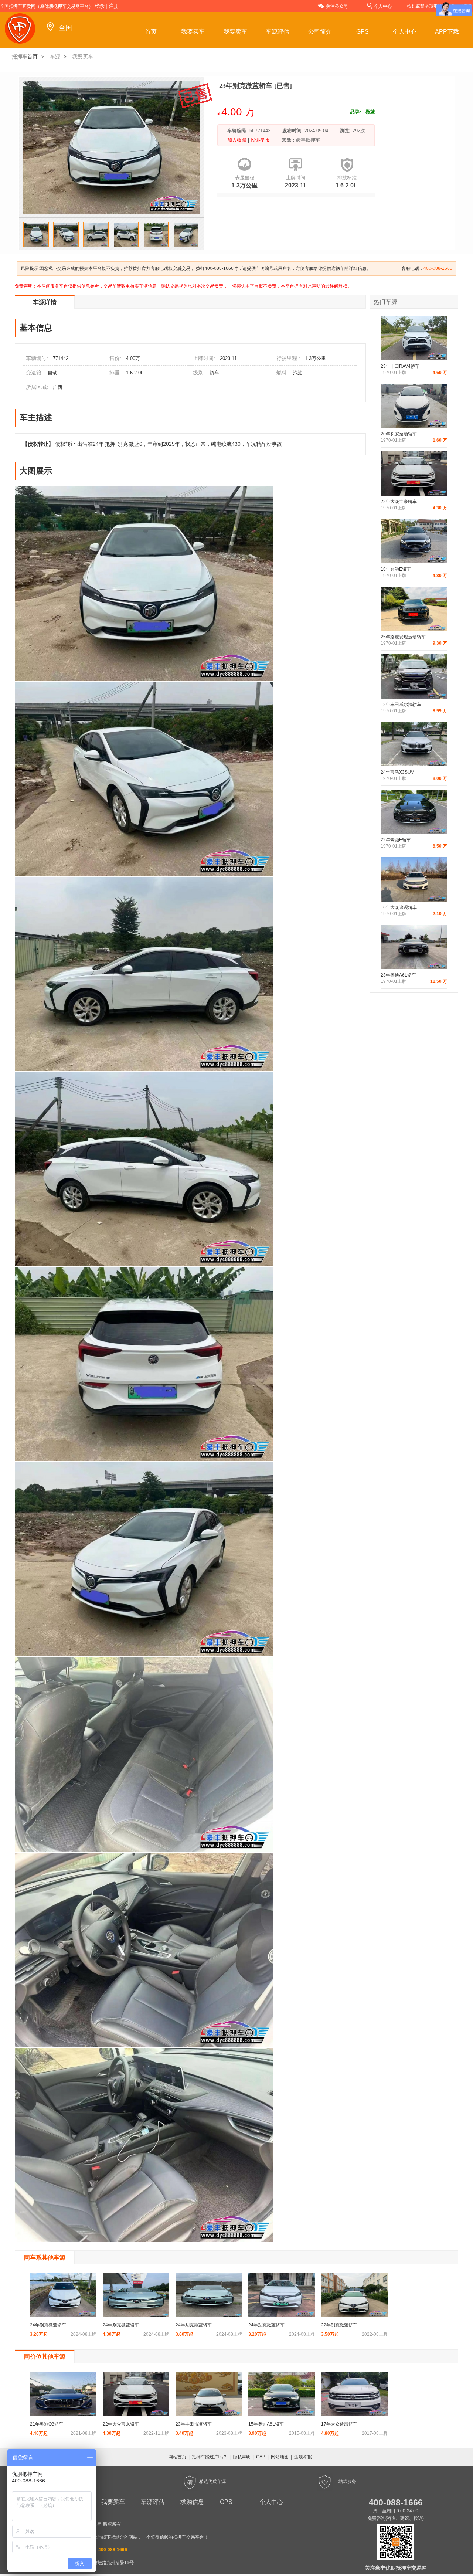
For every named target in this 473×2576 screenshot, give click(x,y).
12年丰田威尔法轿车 (401, 705)
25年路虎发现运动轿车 (403, 637)
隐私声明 (242, 2457)
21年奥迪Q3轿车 (47, 2424)
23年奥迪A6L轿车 (398, 975)
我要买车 (193, 32)
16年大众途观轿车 (399, 907)
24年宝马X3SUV (397, 772)
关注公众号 (337, 6)
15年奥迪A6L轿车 (266, 2424)
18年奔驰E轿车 (396, 569)
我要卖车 (235, 32)
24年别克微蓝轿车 (48, 2325)
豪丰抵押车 (308, 140)
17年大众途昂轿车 (339, 2424)
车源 (55, 57)
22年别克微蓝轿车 (339, 2325)
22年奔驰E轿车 (396, 840)
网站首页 (177, 2457)
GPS (363, 32)
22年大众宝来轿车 (399, 502)
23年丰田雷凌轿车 (194, 2424)
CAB (261, 2457)
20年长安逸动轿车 (399, 434)
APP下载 (447, 32)
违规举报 (303, 2457)
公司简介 (320, 32)
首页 (151, 32)
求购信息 (192, 2502)
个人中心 (383, 6)
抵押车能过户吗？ (210, 2457)
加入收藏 (238, 140)
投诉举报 (259, 140)
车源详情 (45, 302)
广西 (58, 387)
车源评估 (278, 32)
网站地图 (280, 2457)
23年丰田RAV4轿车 (400, 366)
